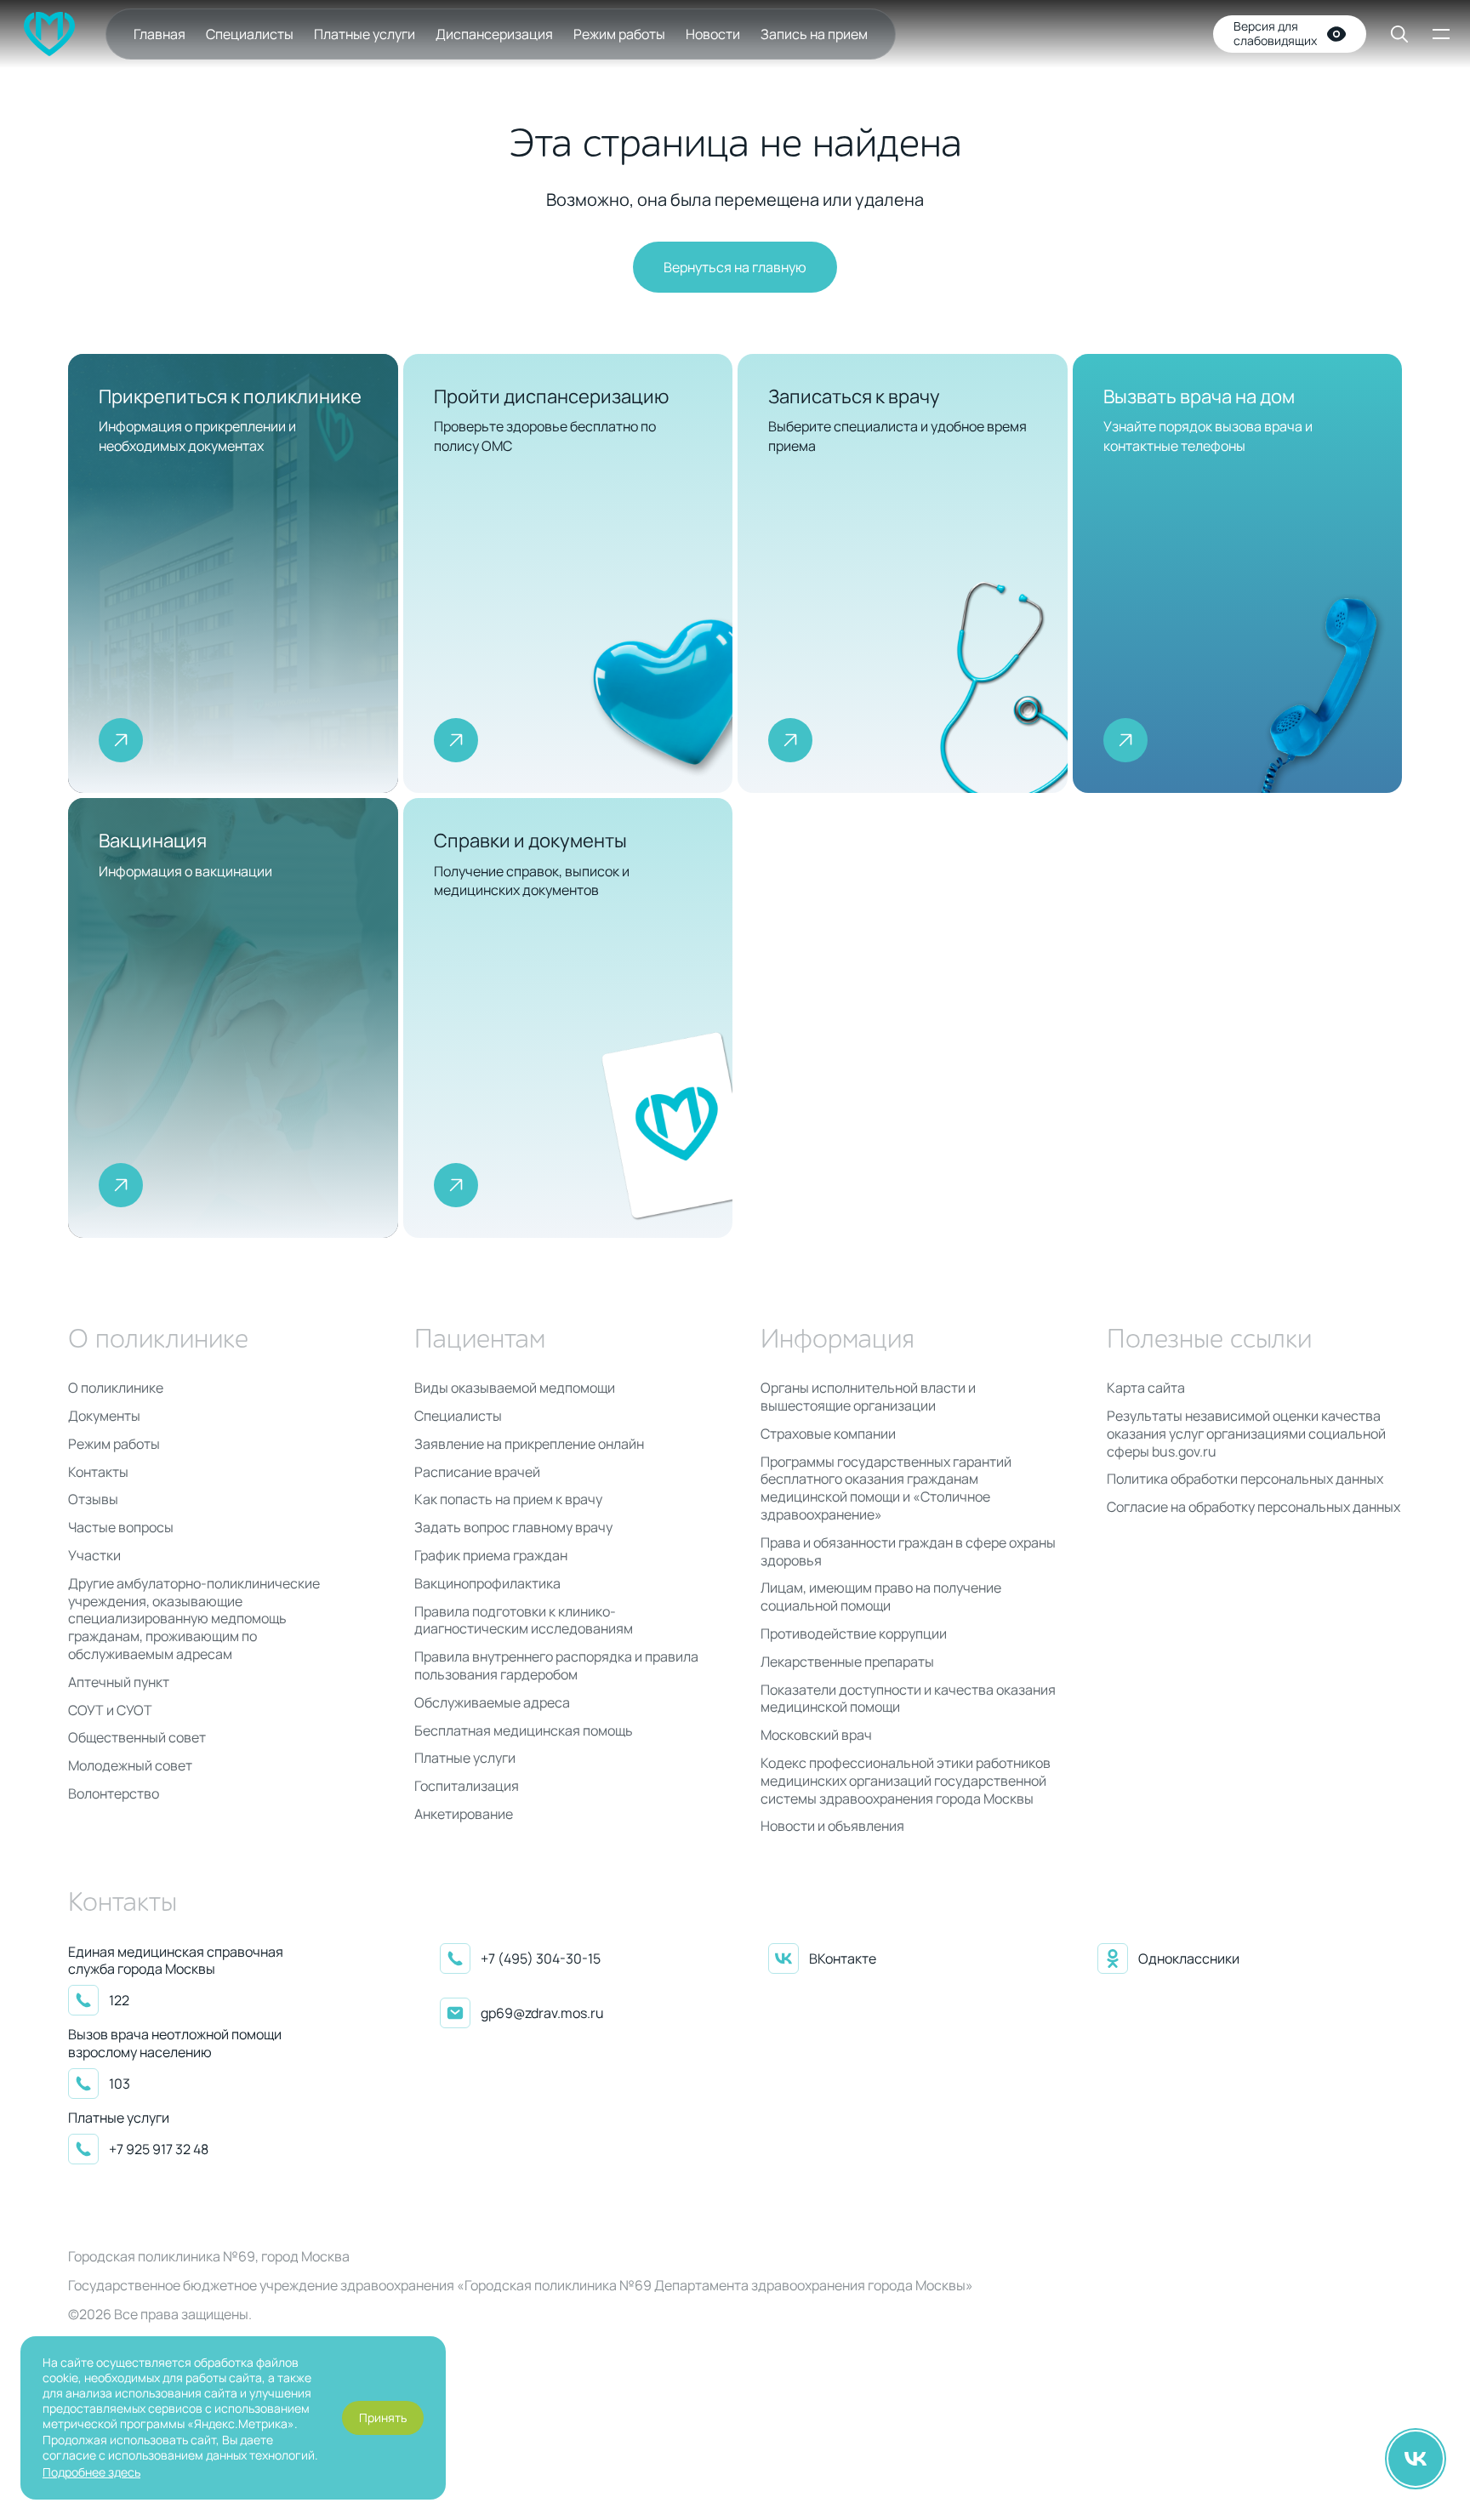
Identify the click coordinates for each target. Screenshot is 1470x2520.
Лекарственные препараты (847, 1662)
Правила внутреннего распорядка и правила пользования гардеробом (556, 1666)
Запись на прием (814, 34)
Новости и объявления (832, 1826)
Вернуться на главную (735, 267)
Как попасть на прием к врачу (508, 1499)
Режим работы (619, 34)
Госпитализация (467, 1786)
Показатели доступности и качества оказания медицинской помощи (908, 1699)
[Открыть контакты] (1416, 2459)
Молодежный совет (130, 1766)
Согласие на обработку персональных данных (1253, 1507)
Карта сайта (1146, 1388)
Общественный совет (137, 1738)
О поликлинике (116, 1388)
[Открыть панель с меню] (1439, 34)
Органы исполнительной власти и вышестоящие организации (868, 1397)
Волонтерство (114, 1794)
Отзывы (93, 1499)
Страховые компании (828, 1434)
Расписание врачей (477, 1472)
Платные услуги (365, 34)
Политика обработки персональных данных (1245, 1479)
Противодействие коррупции (854, 1634)
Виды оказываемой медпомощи (515, 1388)
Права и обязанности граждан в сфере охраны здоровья (908, 1552)
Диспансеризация (494, 34)
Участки (94, 1556)
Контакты (98, 1472)
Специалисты (250, 34)
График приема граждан (491, 1556)
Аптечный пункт (119, 1682)
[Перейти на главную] (49, 34)
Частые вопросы (121, 1528)
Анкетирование (464, 1814)
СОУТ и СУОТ (110, 1710)
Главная (160, 34)
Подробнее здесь (91, 2472)
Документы (104, 1416)
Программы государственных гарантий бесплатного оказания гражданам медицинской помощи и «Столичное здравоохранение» (886, 1488)
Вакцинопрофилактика (487, 1584)
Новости (713, 34)
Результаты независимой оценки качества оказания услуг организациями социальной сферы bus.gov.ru (1246, 1434)
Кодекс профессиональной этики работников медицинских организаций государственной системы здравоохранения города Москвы (906, 1781)
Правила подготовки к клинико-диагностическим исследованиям (524, 1621)
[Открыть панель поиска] (1387, 34)
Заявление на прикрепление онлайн (529, 1444)
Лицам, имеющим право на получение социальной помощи (881, 1597)
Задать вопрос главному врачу (513, 1528)
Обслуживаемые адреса (492, 1703)
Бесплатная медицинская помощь (524, 1731)
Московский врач (816, 1735)
